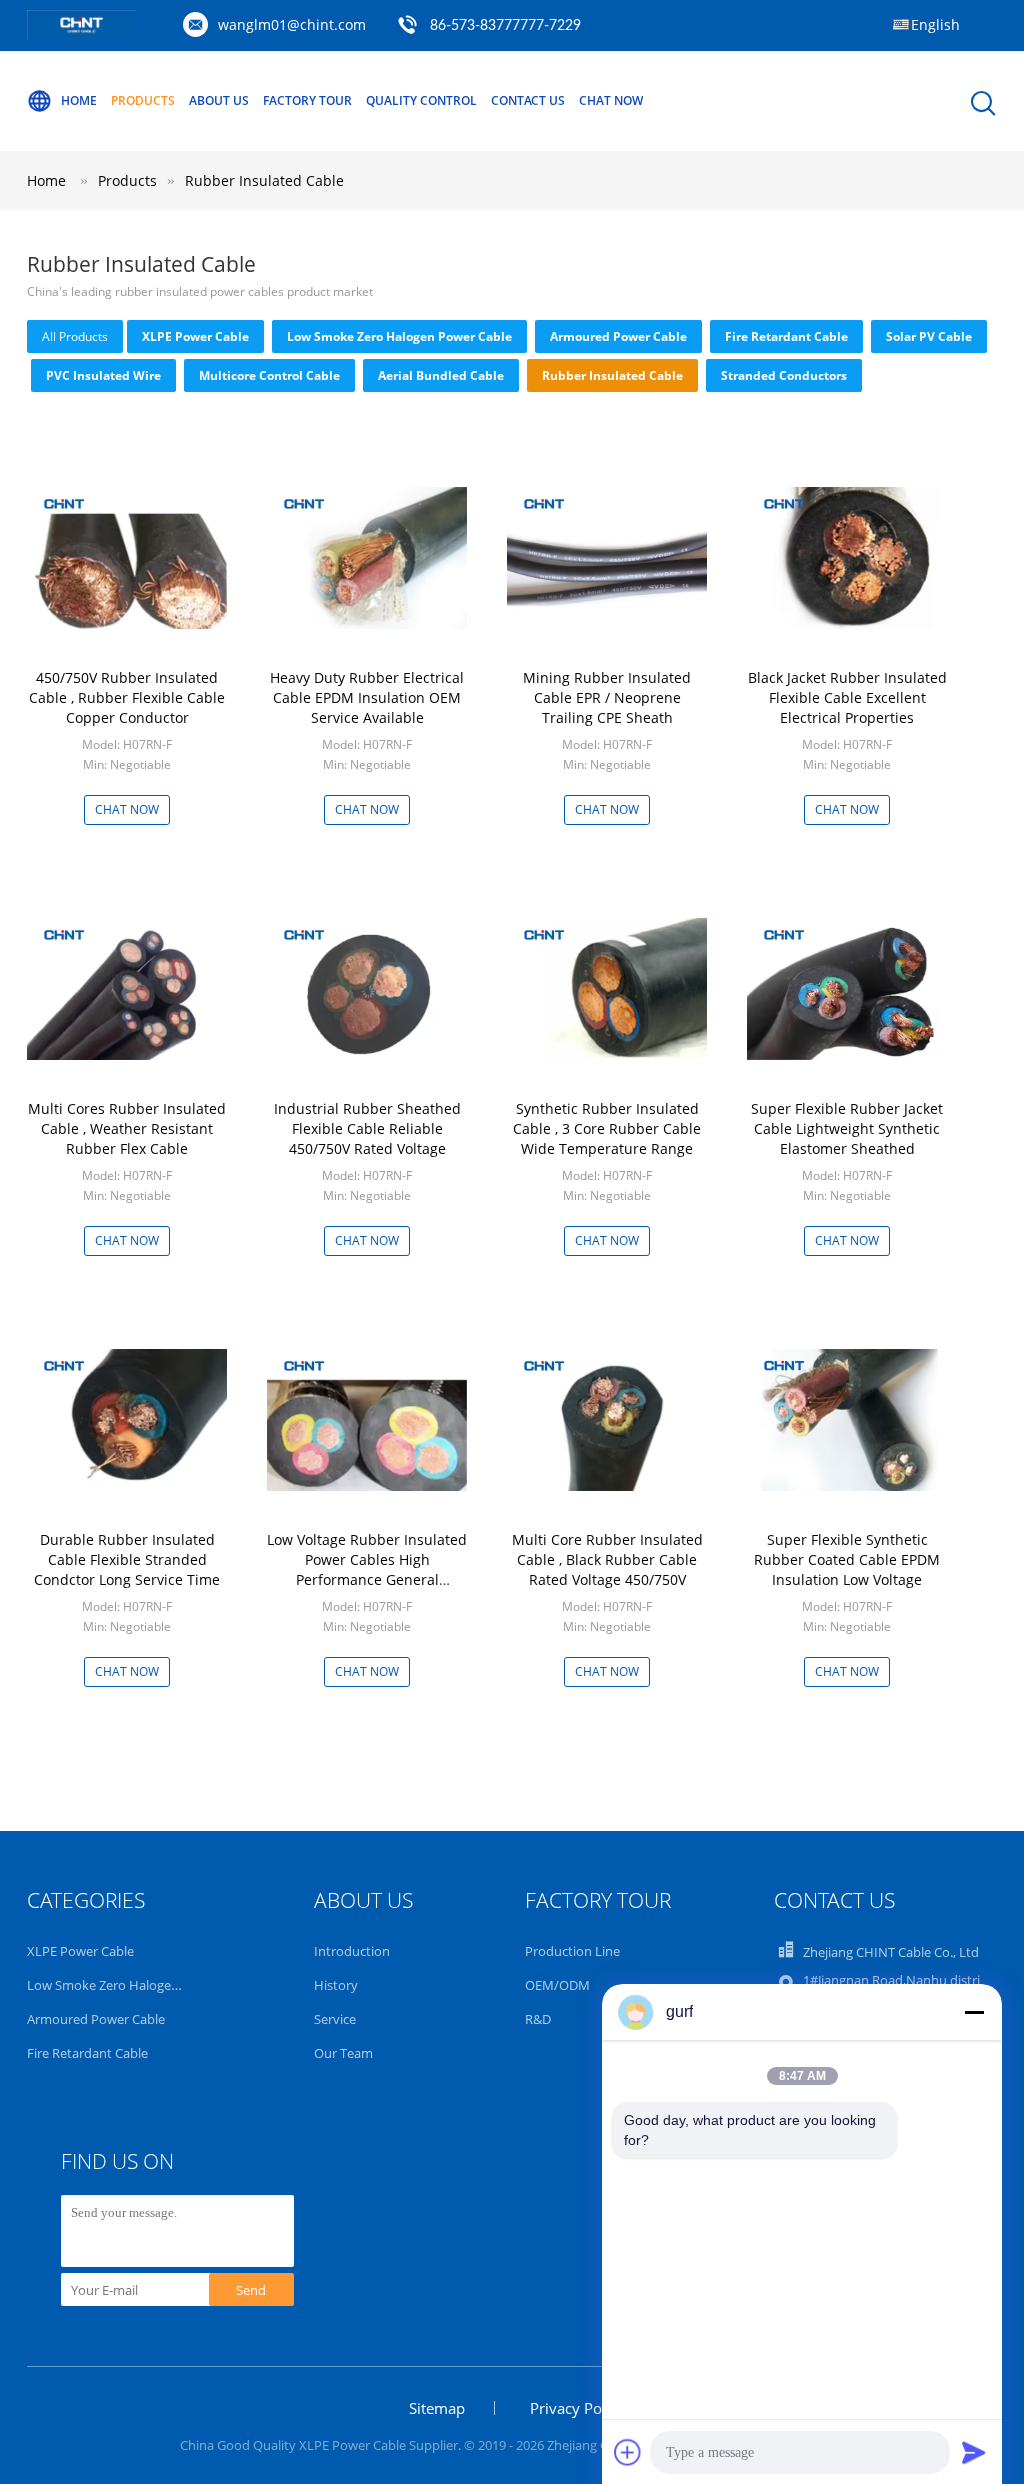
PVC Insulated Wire (103, 375)
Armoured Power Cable (618, 336)
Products (143, 100)
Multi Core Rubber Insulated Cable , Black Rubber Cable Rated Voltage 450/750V (607, 1559)
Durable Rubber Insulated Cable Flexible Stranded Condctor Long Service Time (127, 1559)
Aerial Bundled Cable (441, 375)
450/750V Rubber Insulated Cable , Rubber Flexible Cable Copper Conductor (127, 697)
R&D (538, 2019)
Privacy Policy (577, 2408)
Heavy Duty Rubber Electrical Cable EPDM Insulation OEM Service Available (367, 697)
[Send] (974, 2452)
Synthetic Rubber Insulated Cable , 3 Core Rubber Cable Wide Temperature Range (607, 1128)
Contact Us (528, 100)
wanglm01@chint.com (292, 24)
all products (75, 336)
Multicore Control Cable (269, 375)
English (935, 24)
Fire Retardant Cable (786, 336)
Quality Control (421, 100)
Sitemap (437, 2408)
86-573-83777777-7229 (505, 26)
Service (335, 2019)
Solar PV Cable (929, 336)
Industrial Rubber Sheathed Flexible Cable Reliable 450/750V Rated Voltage (367, 1128)
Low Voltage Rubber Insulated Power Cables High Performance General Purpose (367, 1569)
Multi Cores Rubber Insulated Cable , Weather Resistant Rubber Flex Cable (127, 1128)
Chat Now (611, 100)
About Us (219, 100)
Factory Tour (307, 100)
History (336, 1985)
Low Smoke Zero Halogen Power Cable (399, 336)
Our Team (343, 2053)
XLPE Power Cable (195, 336)
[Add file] (628, 2452)
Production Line (572, 1951)
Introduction (352, 1951)
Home (79, 100)
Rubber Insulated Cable (264, 180)
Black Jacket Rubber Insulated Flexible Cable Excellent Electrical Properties (847, 697)
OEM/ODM (557, 1985)
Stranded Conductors (784, 375)
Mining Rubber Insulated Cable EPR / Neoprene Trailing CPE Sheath (607, 697)
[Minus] (974, 2012)
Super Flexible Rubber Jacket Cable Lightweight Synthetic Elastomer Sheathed (847, 1128)
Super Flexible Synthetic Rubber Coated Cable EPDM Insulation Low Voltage (847, 1559)
